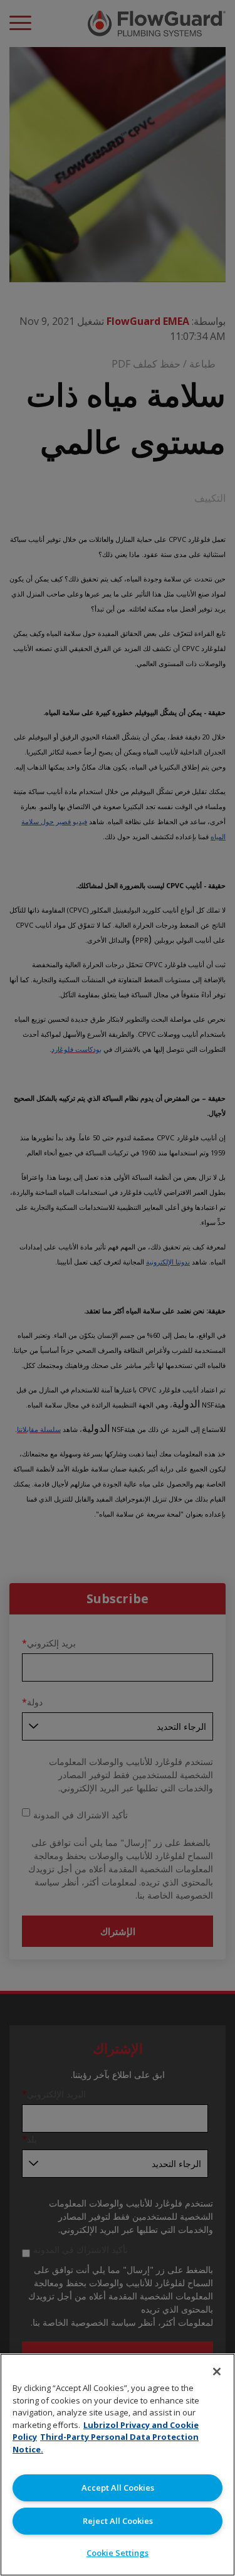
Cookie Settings (118, 2553)
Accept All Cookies (118, 2488)
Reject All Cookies (118, 2521)
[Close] (217, 2372)
